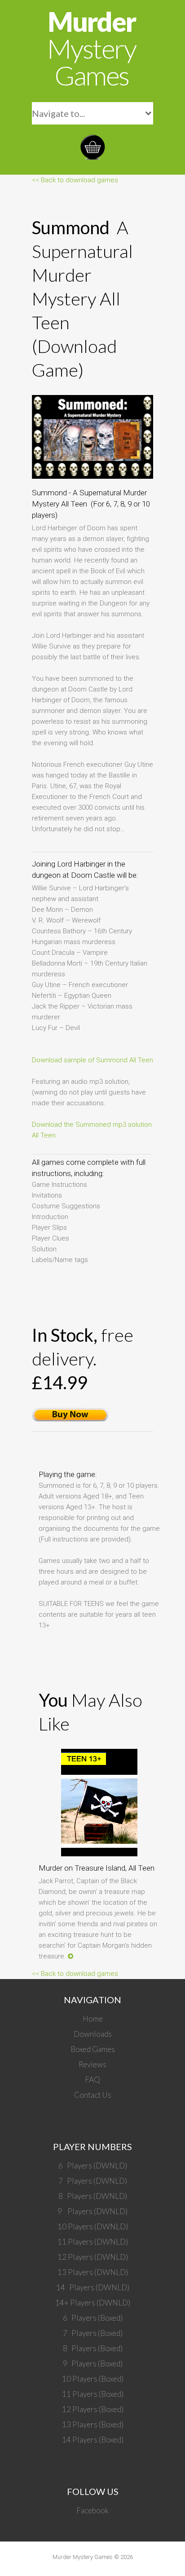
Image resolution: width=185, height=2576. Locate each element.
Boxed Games (93, 2049)
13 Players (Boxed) (93, 2424)
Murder (91, 48)
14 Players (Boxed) (93, 2440)
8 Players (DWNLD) (93, 2196)
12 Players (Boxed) (93, 2409)
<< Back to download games (75, 180)
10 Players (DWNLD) (93, 2226)
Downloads (93, 2034)
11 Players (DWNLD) (93, 2242)
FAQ (92, 2080)
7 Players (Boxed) (93, 2333)
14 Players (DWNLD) (93, 2287)
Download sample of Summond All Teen (92, 1060)
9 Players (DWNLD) (92, 2211)
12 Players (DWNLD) (93, 2257)
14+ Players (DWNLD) (93, 2303)
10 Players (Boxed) (93, 2379)
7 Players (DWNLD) (93, 2181)
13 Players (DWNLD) (93, 2272)
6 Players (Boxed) (93, 2318)
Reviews (92, 2064)
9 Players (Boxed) (93, 2363)
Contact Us (93, 2095)
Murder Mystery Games (83, 2557)
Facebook (92, 2510)
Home (93, 2019)
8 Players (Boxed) (93, 2348)
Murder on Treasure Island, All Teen (97, 1868)
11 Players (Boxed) (93, 2394)
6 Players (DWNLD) (93, 2166)
